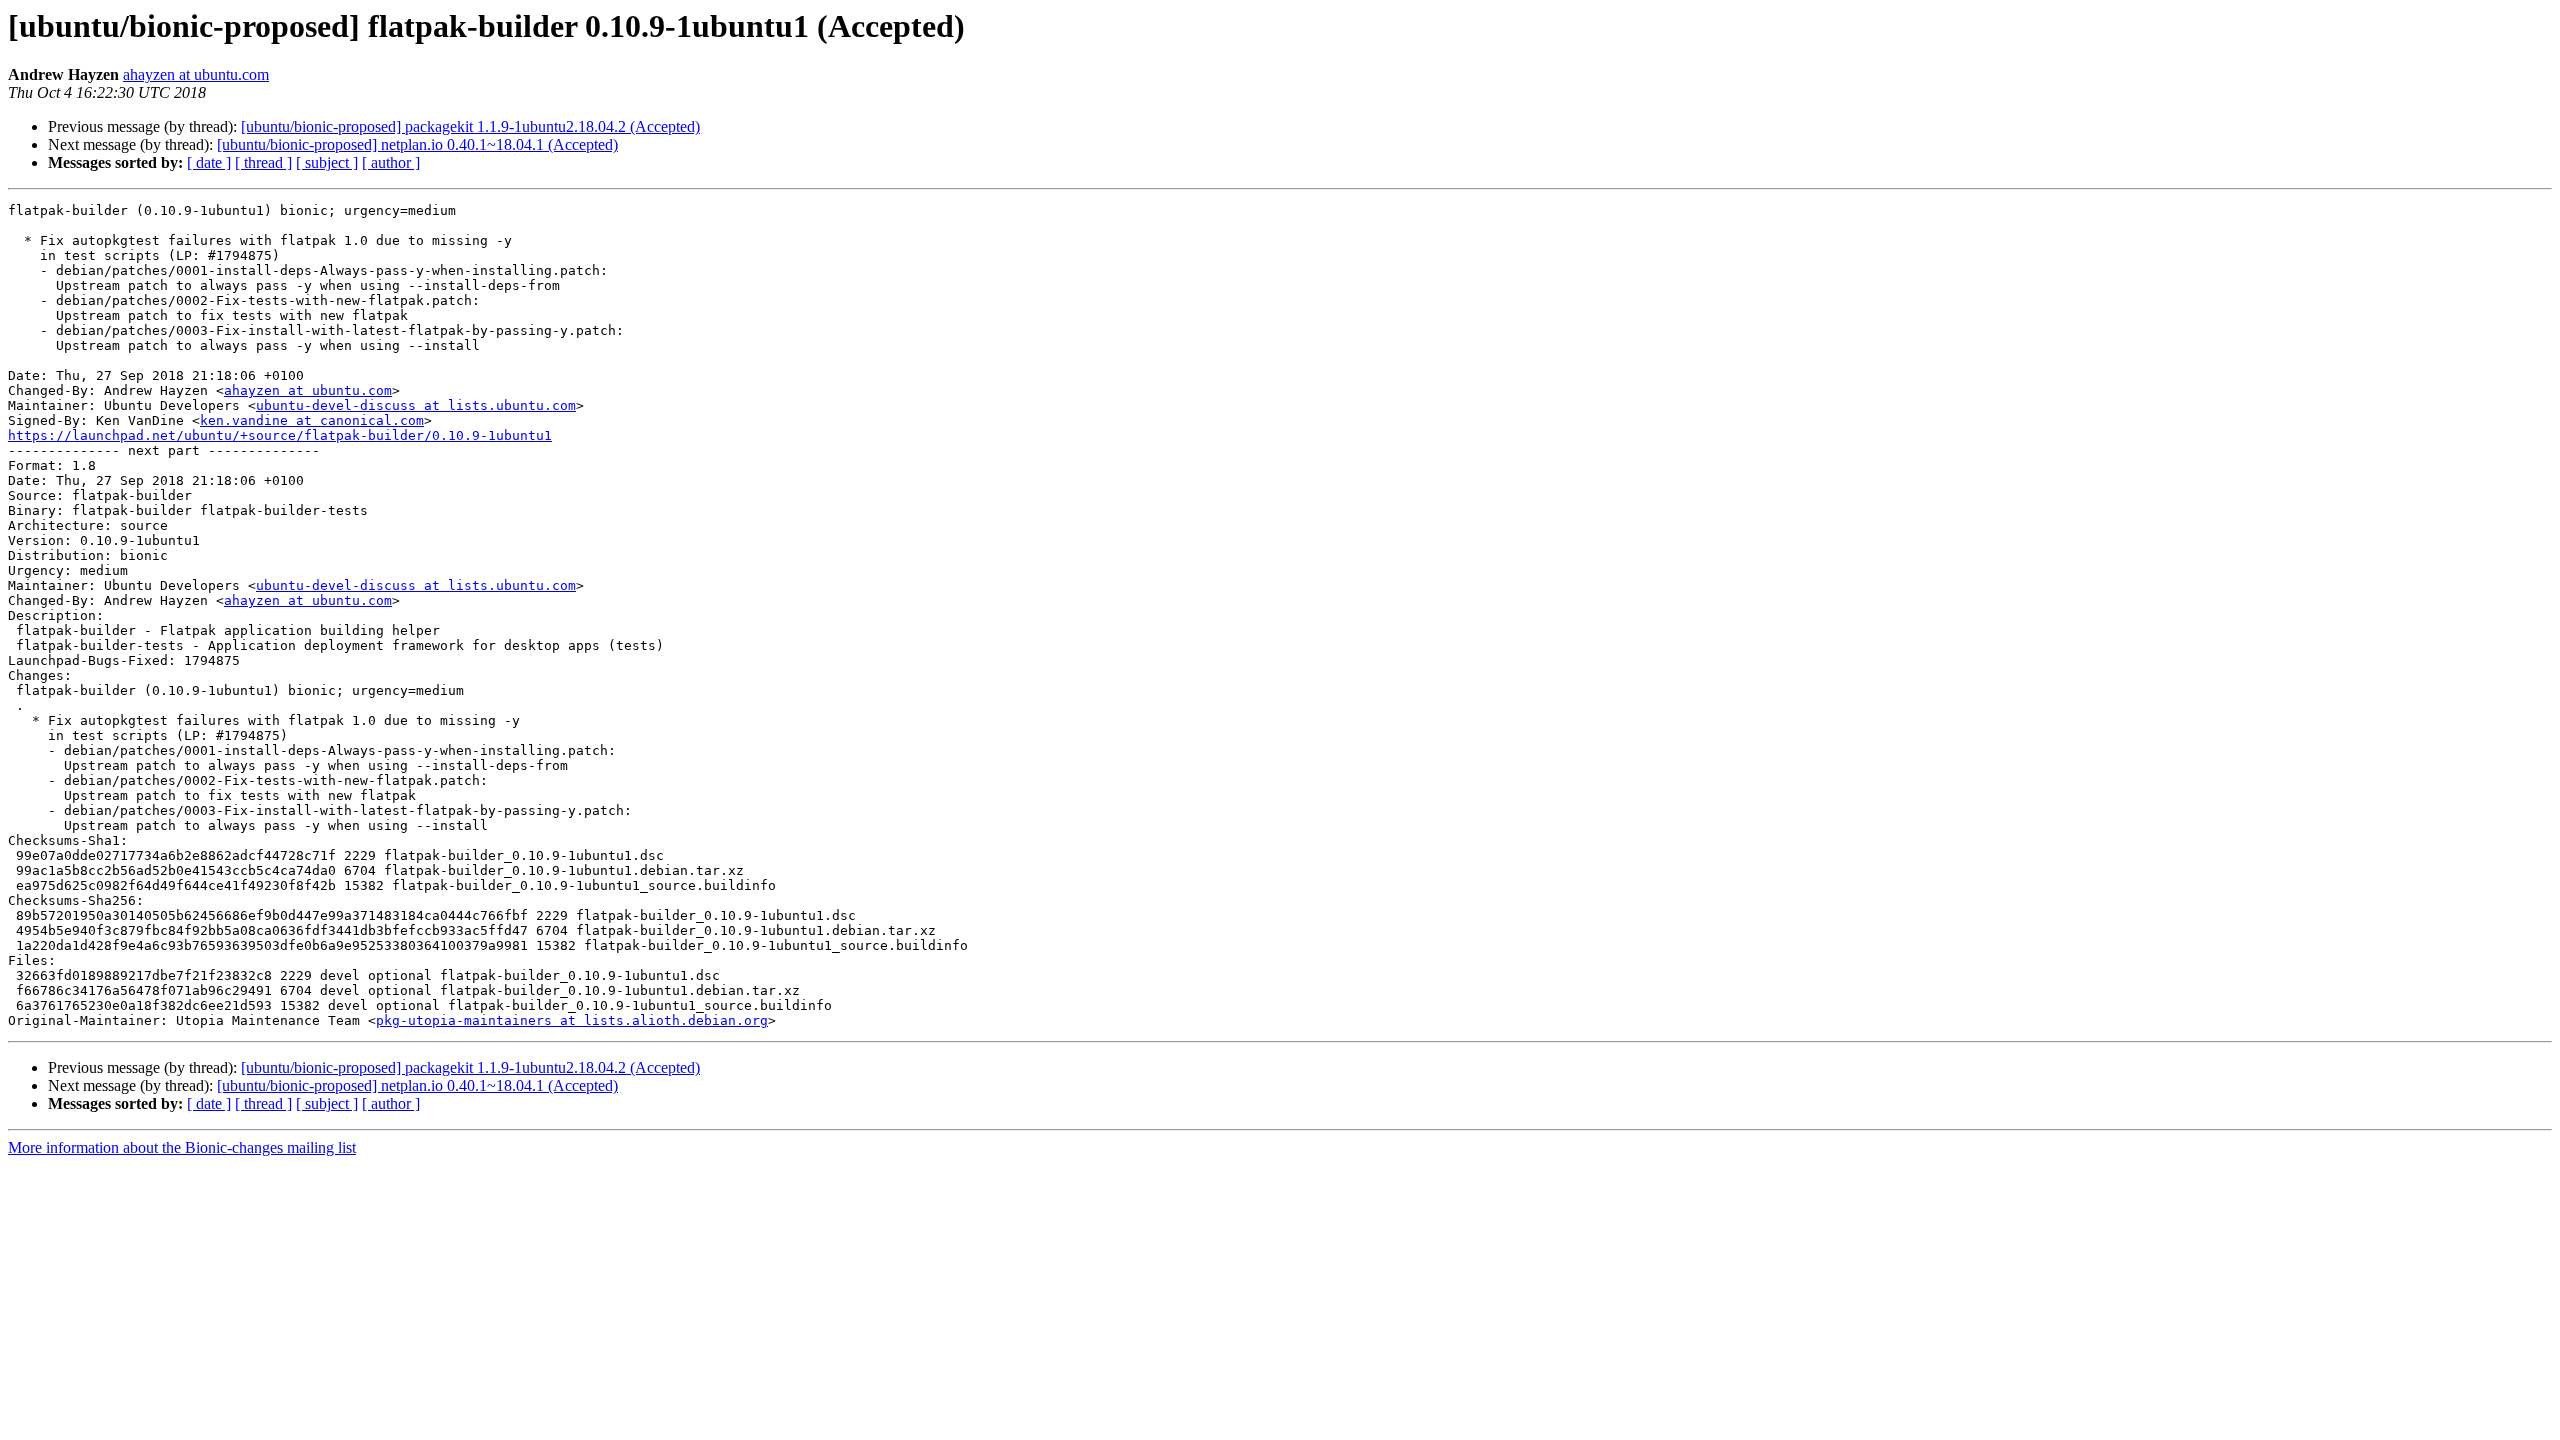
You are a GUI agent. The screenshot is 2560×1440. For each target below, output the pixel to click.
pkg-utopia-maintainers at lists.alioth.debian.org (572, 1020)
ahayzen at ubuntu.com (196, 74)
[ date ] (209, 162)
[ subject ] (327, 162)
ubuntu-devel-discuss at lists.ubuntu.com (416, 405)
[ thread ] (263, 162)
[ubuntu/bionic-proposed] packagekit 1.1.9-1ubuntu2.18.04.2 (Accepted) (470, 126)
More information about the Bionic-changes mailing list (182, 1147)
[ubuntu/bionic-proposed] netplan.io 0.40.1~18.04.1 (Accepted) (417, 144)
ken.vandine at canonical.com (312, 420)
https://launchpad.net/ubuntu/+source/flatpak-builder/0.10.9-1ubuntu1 (280, 435)
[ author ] (391, 162)
